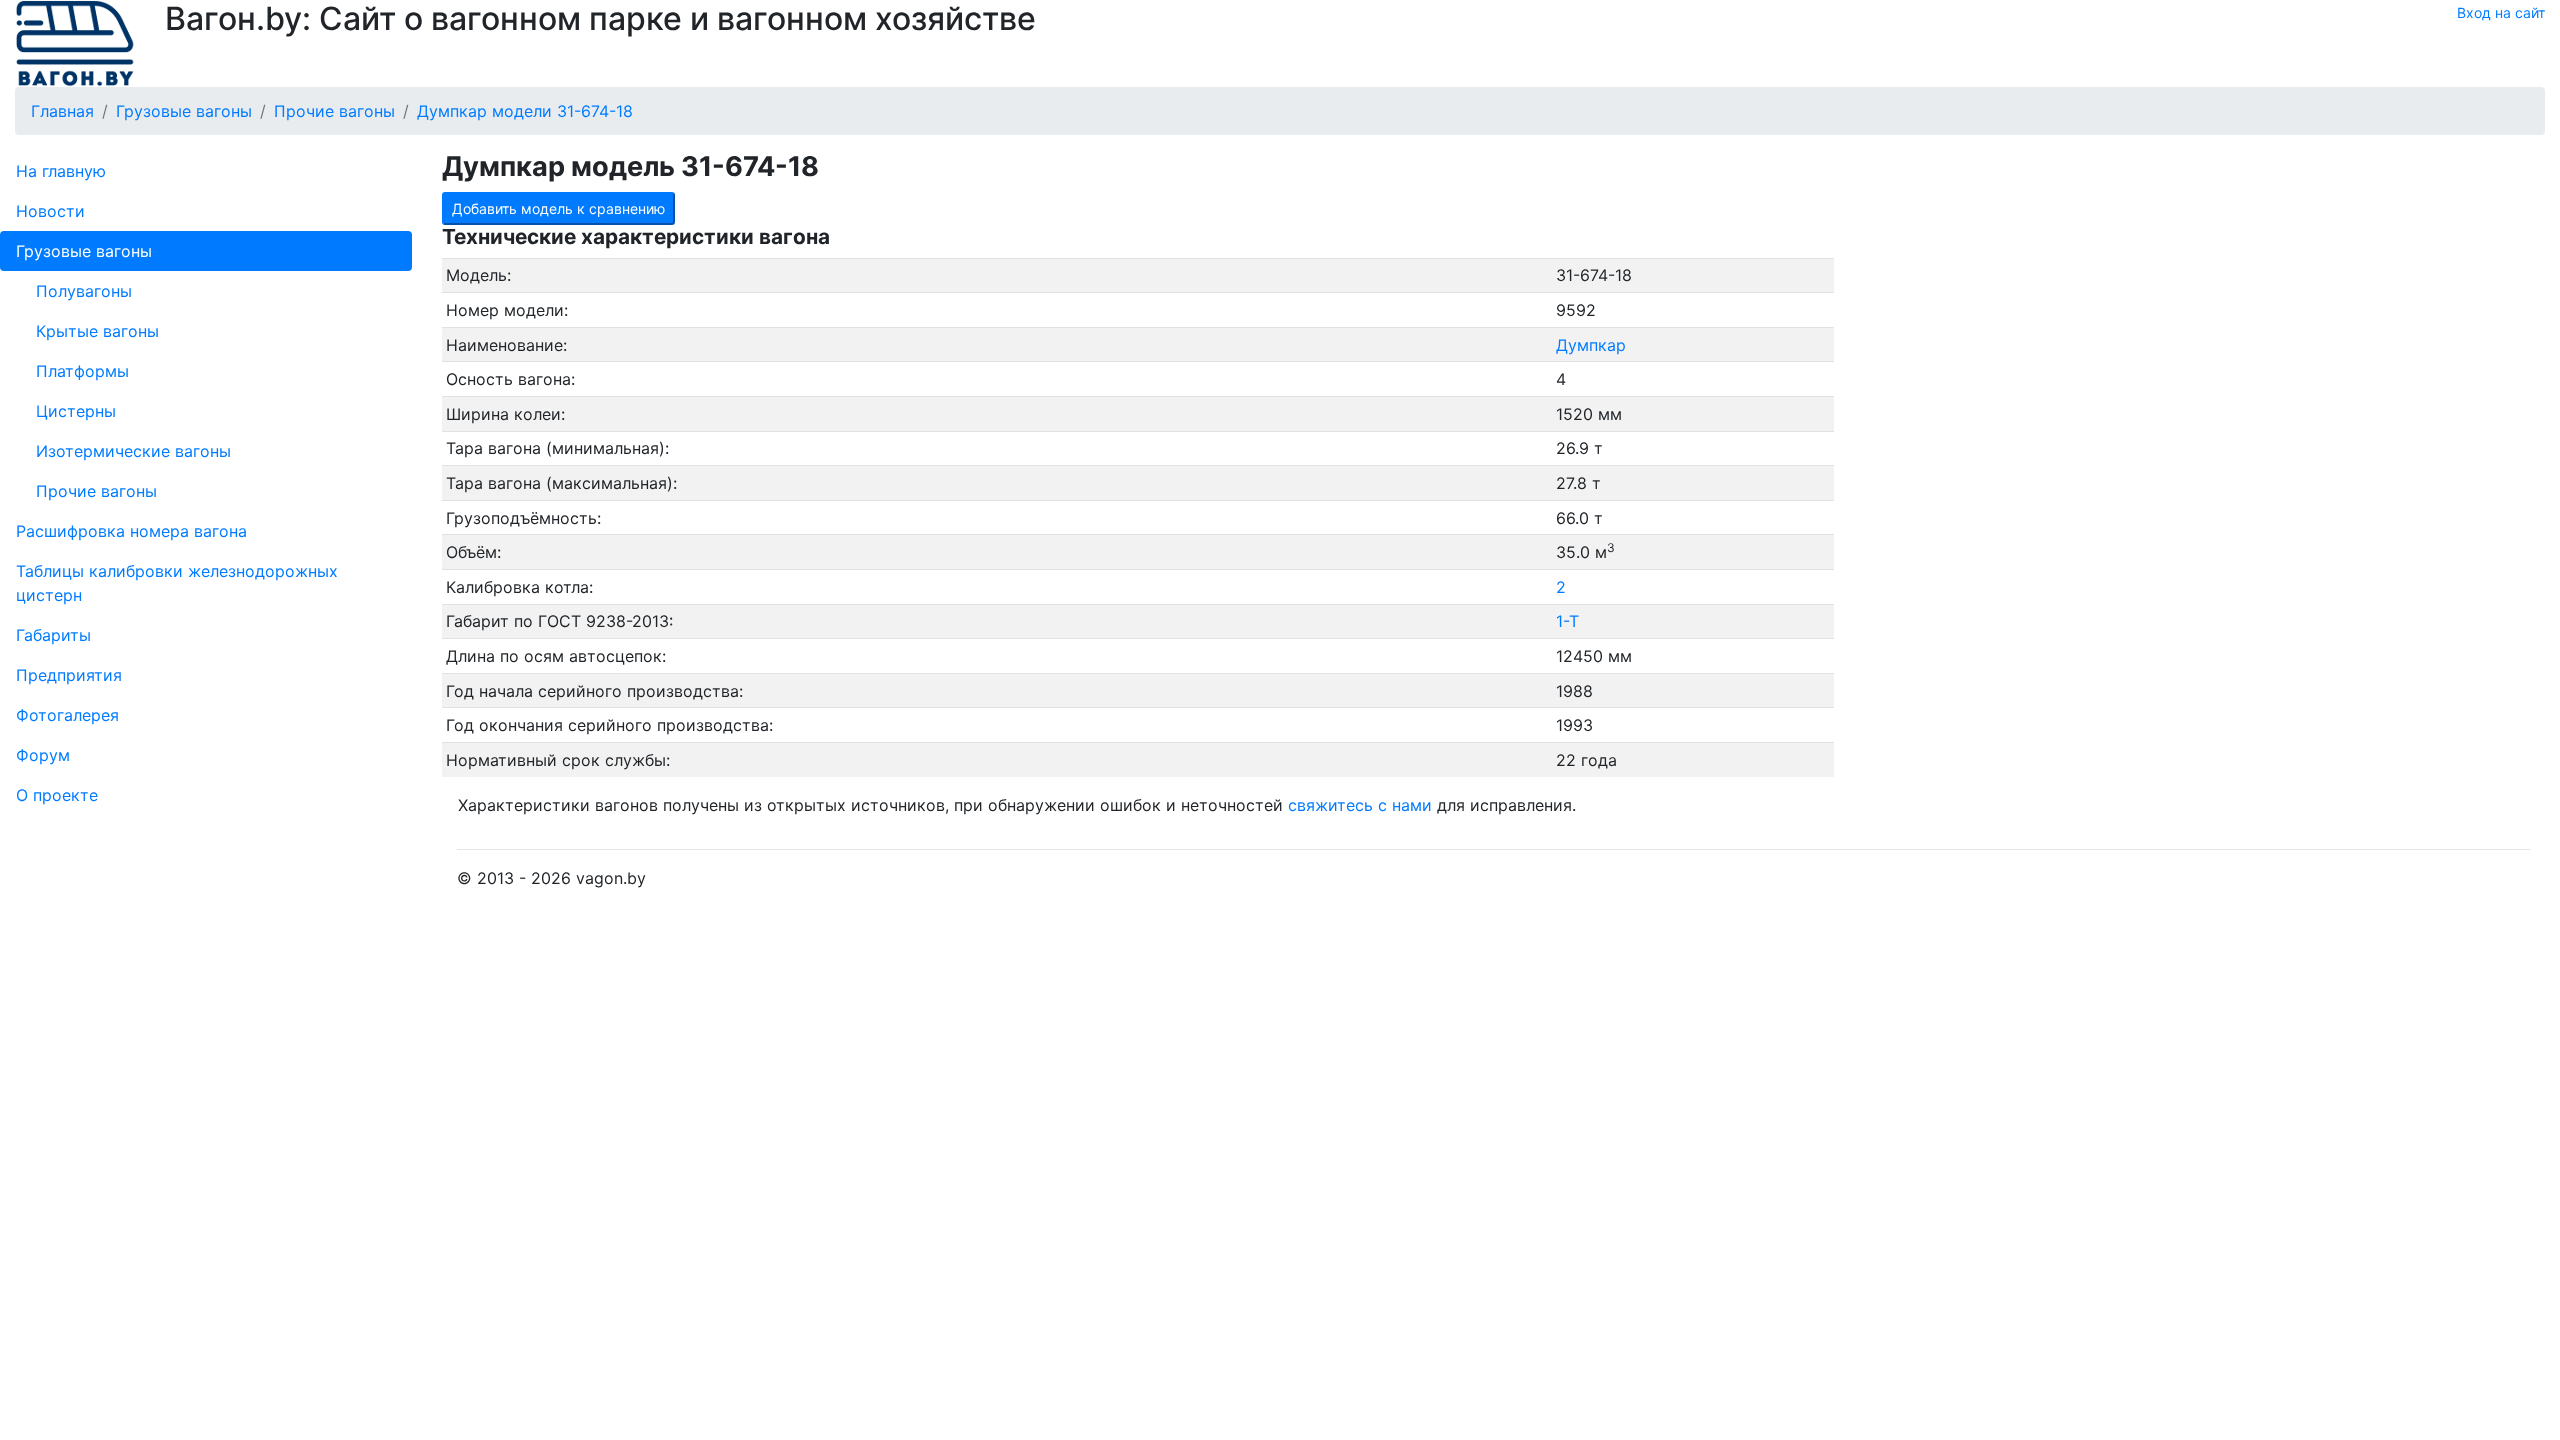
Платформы (82, 371)
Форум (43, 755)
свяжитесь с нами (1360, 805)
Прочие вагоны (96, 491)
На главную (61, 171)
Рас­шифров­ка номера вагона (131, 531)
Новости (50, 211)
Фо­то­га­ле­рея (67, 715)
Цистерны (76, 411)
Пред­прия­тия (69, 675)
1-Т (1567, 621)
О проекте (57, 795)
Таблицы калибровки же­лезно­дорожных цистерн (177, 583)
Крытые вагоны (97, 331)
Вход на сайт (2501, 12)
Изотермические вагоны (133, 451)
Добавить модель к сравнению (558, 208)
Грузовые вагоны (84, 251)
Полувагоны (84, 291)
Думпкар (1591, 345)
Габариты (53, 635)
